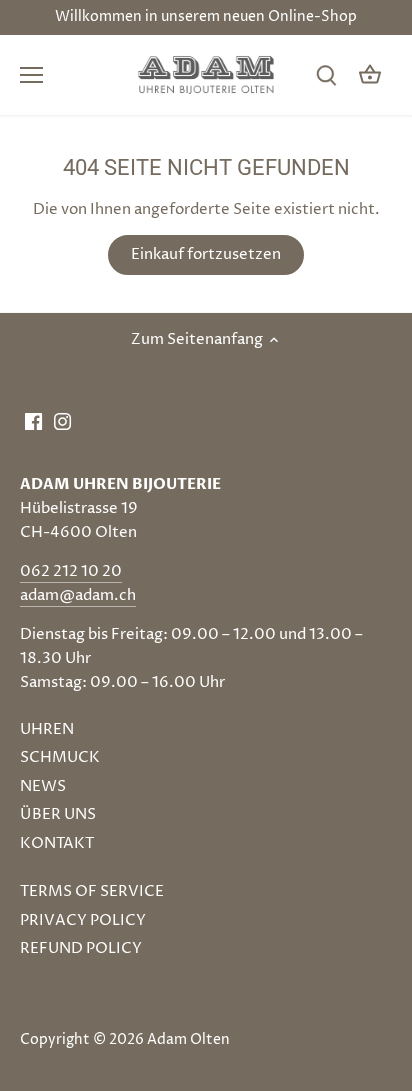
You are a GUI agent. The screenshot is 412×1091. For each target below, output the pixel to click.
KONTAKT (57, 843)
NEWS (43, 786)
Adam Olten (188, 1040)
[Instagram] (62, 420)
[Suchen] (326, 75)
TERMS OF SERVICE (92, 891)
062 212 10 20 (71, 571)
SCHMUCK (60, 757)
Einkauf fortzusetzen (206, 254)
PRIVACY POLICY (83, 920)
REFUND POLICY (81, 948)
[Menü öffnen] (31, 75)
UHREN (47, 729)
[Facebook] (33, 420)
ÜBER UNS (58, 814)
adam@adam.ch (78, 595)
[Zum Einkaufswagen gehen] (370, 75)
